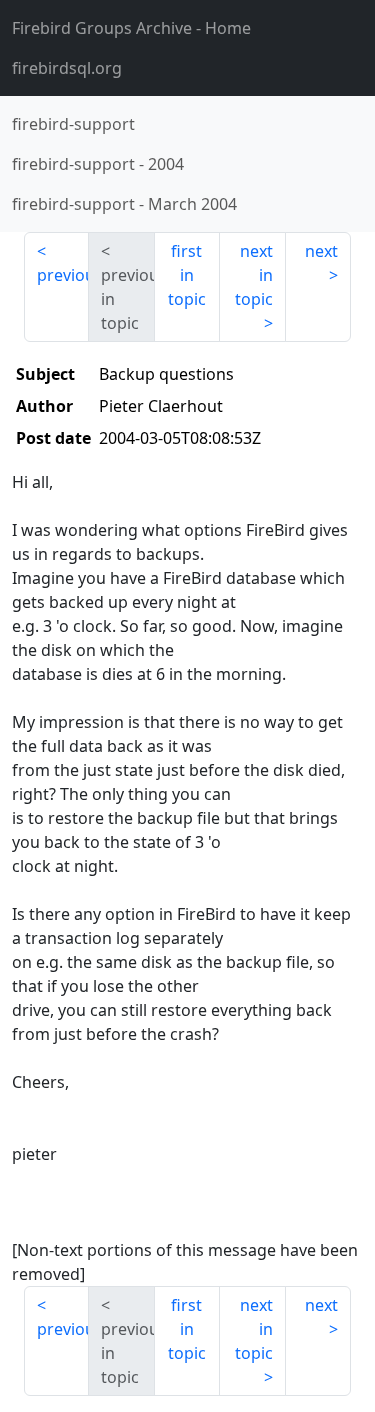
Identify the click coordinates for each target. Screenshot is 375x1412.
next (321, 251)
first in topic (187, 275)
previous (63, 275)
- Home (131, 28)
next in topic (254, 275)
